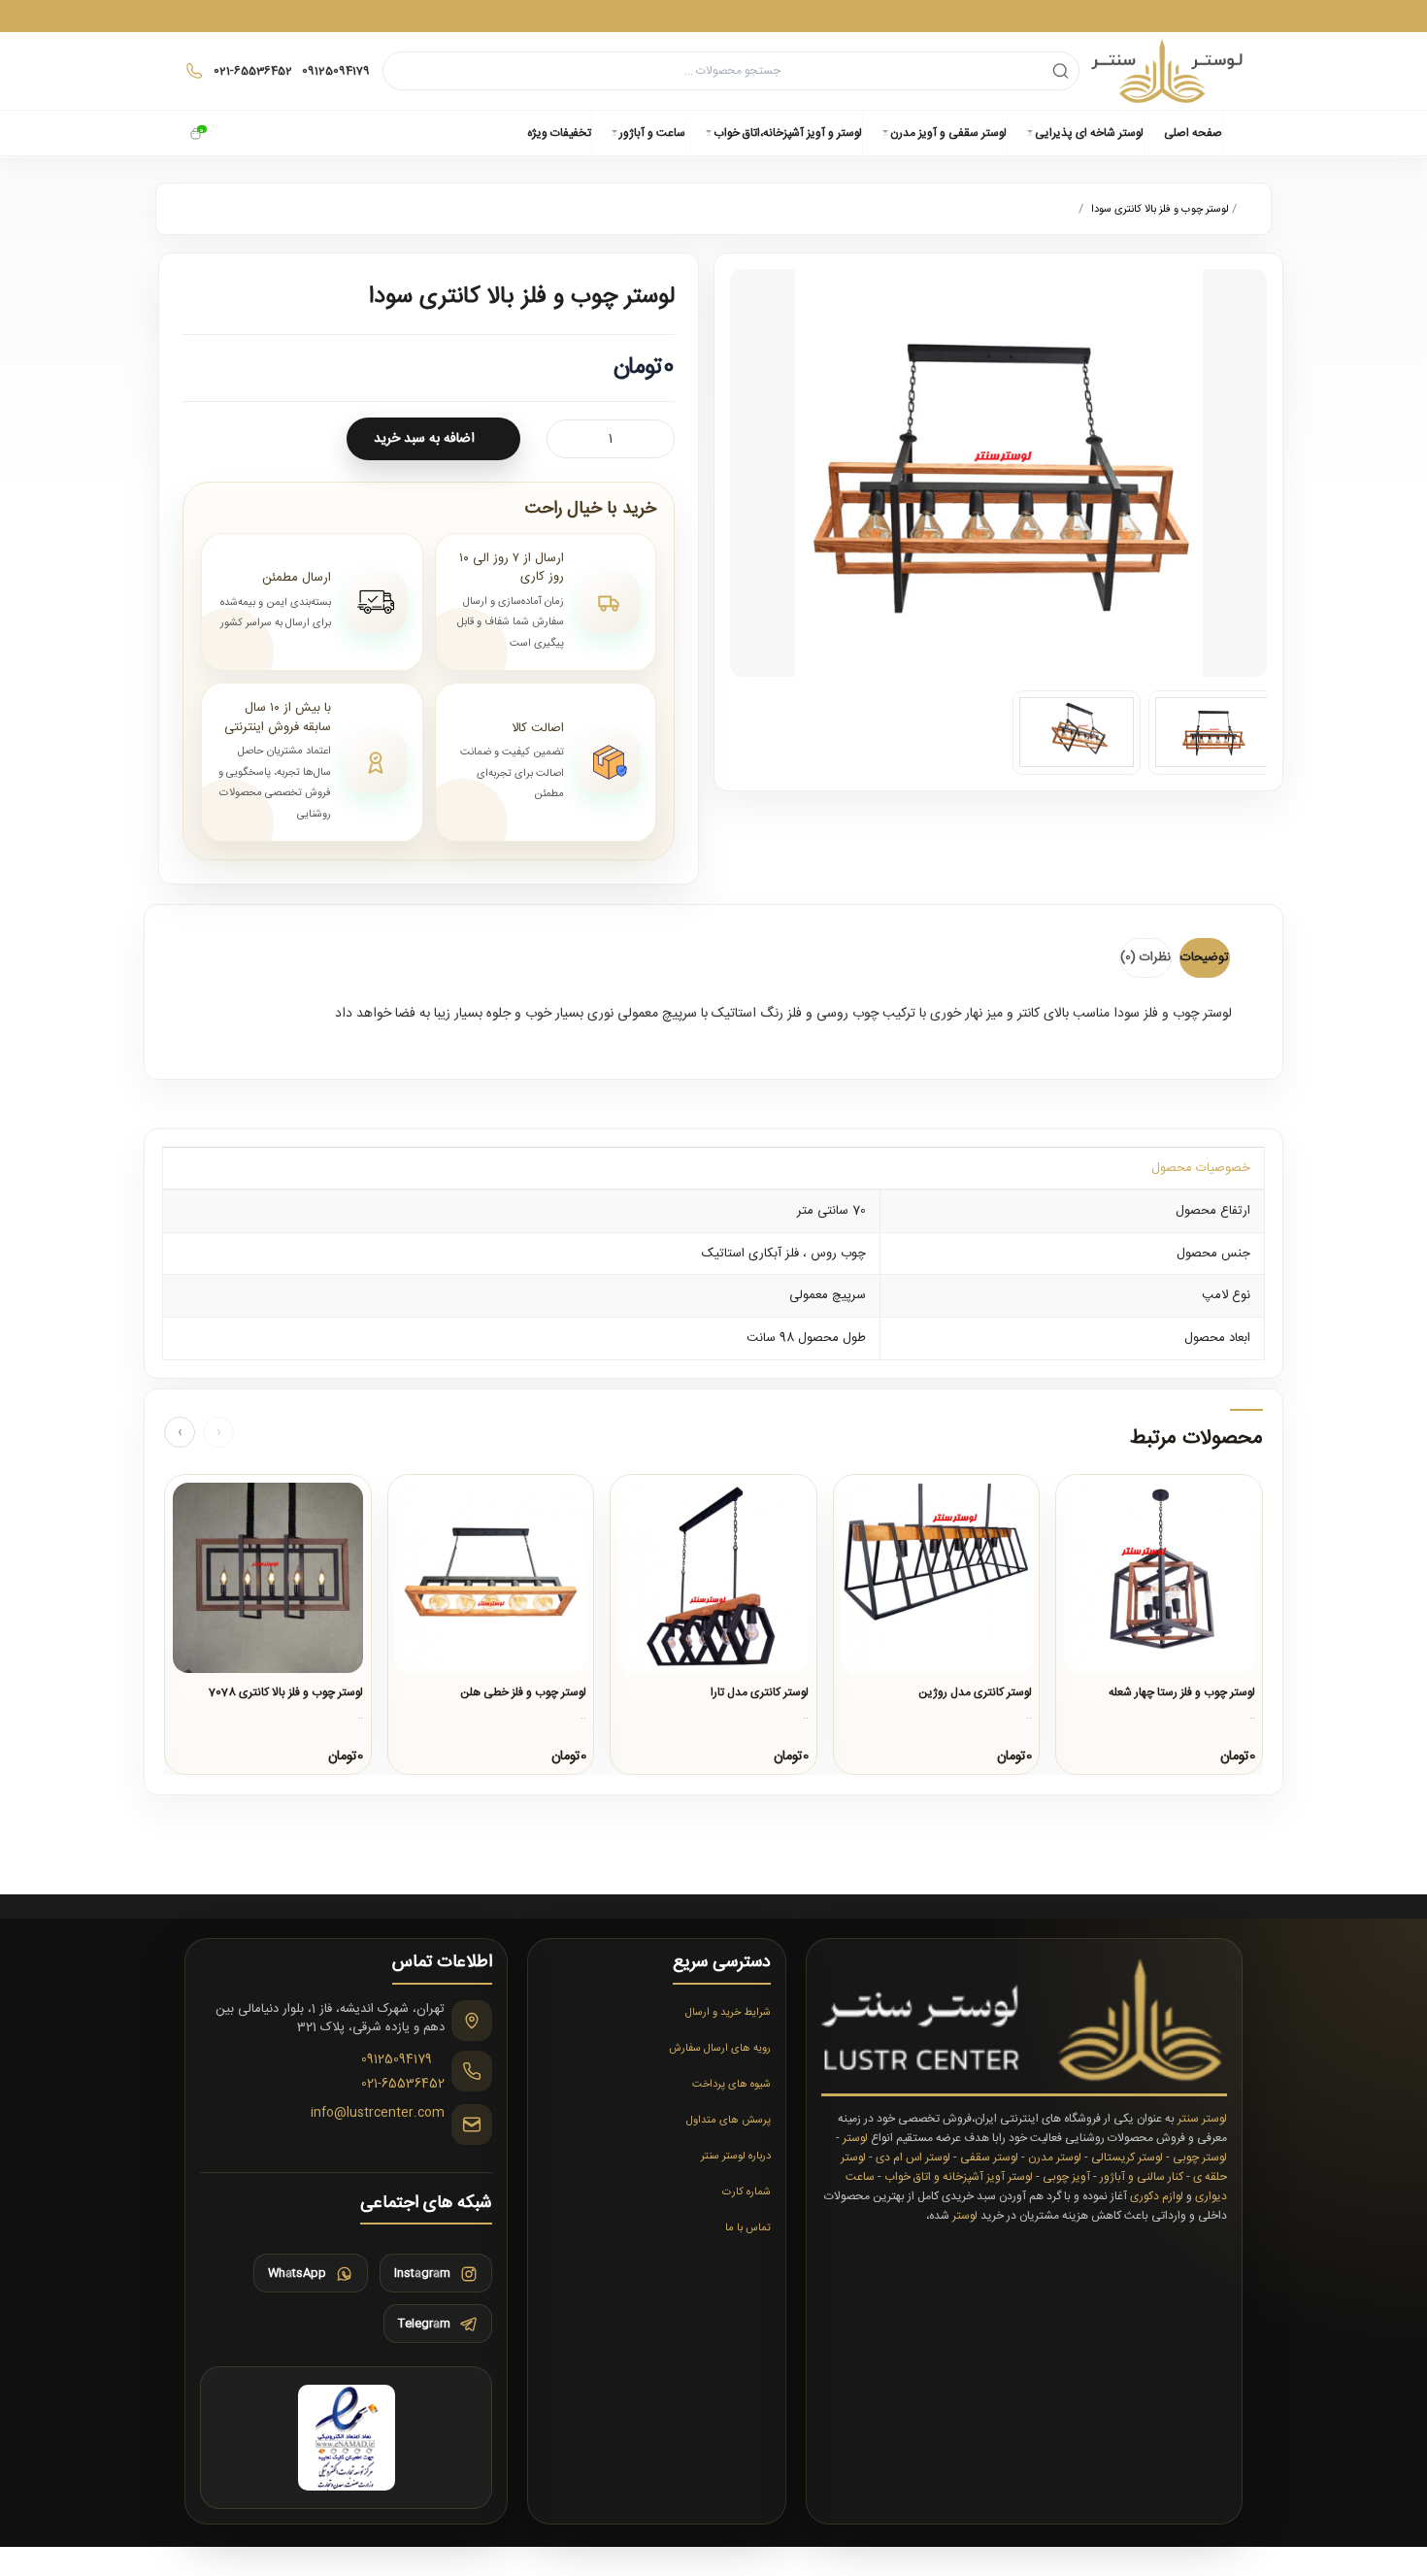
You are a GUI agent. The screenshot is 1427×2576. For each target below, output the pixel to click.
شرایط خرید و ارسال (728, 2013)
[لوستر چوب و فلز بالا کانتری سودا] (1213, 733)
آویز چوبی (1066, 2177)
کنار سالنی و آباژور (1142, 2177)
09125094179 (397, 2060)
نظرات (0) (1145, 957)
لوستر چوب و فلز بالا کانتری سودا (1159, 210)
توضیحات (1205, 957)
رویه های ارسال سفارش (720, 2049)
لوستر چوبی (1200, 2158)
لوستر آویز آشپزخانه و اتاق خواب (959, 2177)
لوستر (855, 2138)
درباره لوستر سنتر (736, 2157)
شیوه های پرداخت (731, 2085)
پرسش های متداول (729, 2121)
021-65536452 (403, 2086)
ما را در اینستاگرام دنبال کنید (713, 15)
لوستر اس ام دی (913, 2158)
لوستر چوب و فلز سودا (1173, 1014)
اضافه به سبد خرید (424, 439)
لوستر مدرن (1055, 2158)
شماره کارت (747, 2192)
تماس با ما (748, 2228)
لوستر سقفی (989, 2158)
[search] (1061, 70)
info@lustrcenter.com (378, 2114)
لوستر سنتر (1202, 2119)
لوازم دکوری (1157, 2196)
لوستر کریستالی (1127, 2158)
